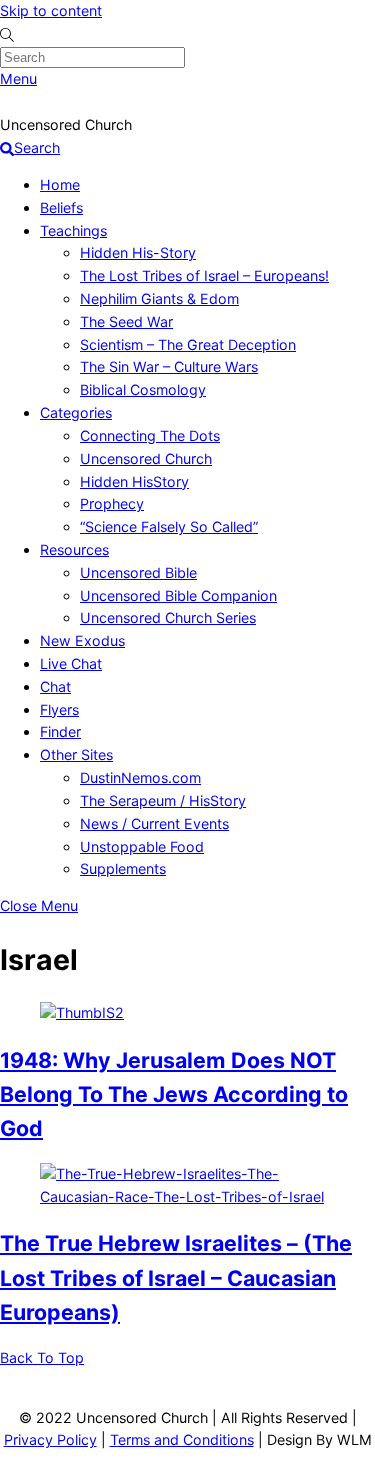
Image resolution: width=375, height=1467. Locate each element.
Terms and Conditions (182, 1439)
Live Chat (71, 663)
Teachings (73, 230)
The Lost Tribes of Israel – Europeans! (204, 275)
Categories (76, 412)
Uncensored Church (146, 458)
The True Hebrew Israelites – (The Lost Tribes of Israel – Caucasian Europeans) (176, 1277)
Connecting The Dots (150, 435)
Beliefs (61, 207)
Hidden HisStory (134, 481)
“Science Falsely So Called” (169, 526)
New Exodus (82, 640)
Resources (74, 549)
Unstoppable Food (142, 846)
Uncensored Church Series (168, 617)
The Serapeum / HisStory (163, 800)
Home (60, 184)
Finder (60, 731)
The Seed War (126, 321)
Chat (55, 686)
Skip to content (51, 10)
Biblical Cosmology (143, 389)
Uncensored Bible (138, 572)
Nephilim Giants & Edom (159, 298)
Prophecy (112, 503)
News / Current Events (154, 823)
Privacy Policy (50, 1439)
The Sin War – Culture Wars (169, 366)
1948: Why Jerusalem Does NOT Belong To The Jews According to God (174, 1094)
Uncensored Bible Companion (178, 595)
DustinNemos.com (140, 777)
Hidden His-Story (138, 252)
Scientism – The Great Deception (188, 344)
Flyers (59, 709)
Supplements (123, 868)
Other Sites (76, 754)
